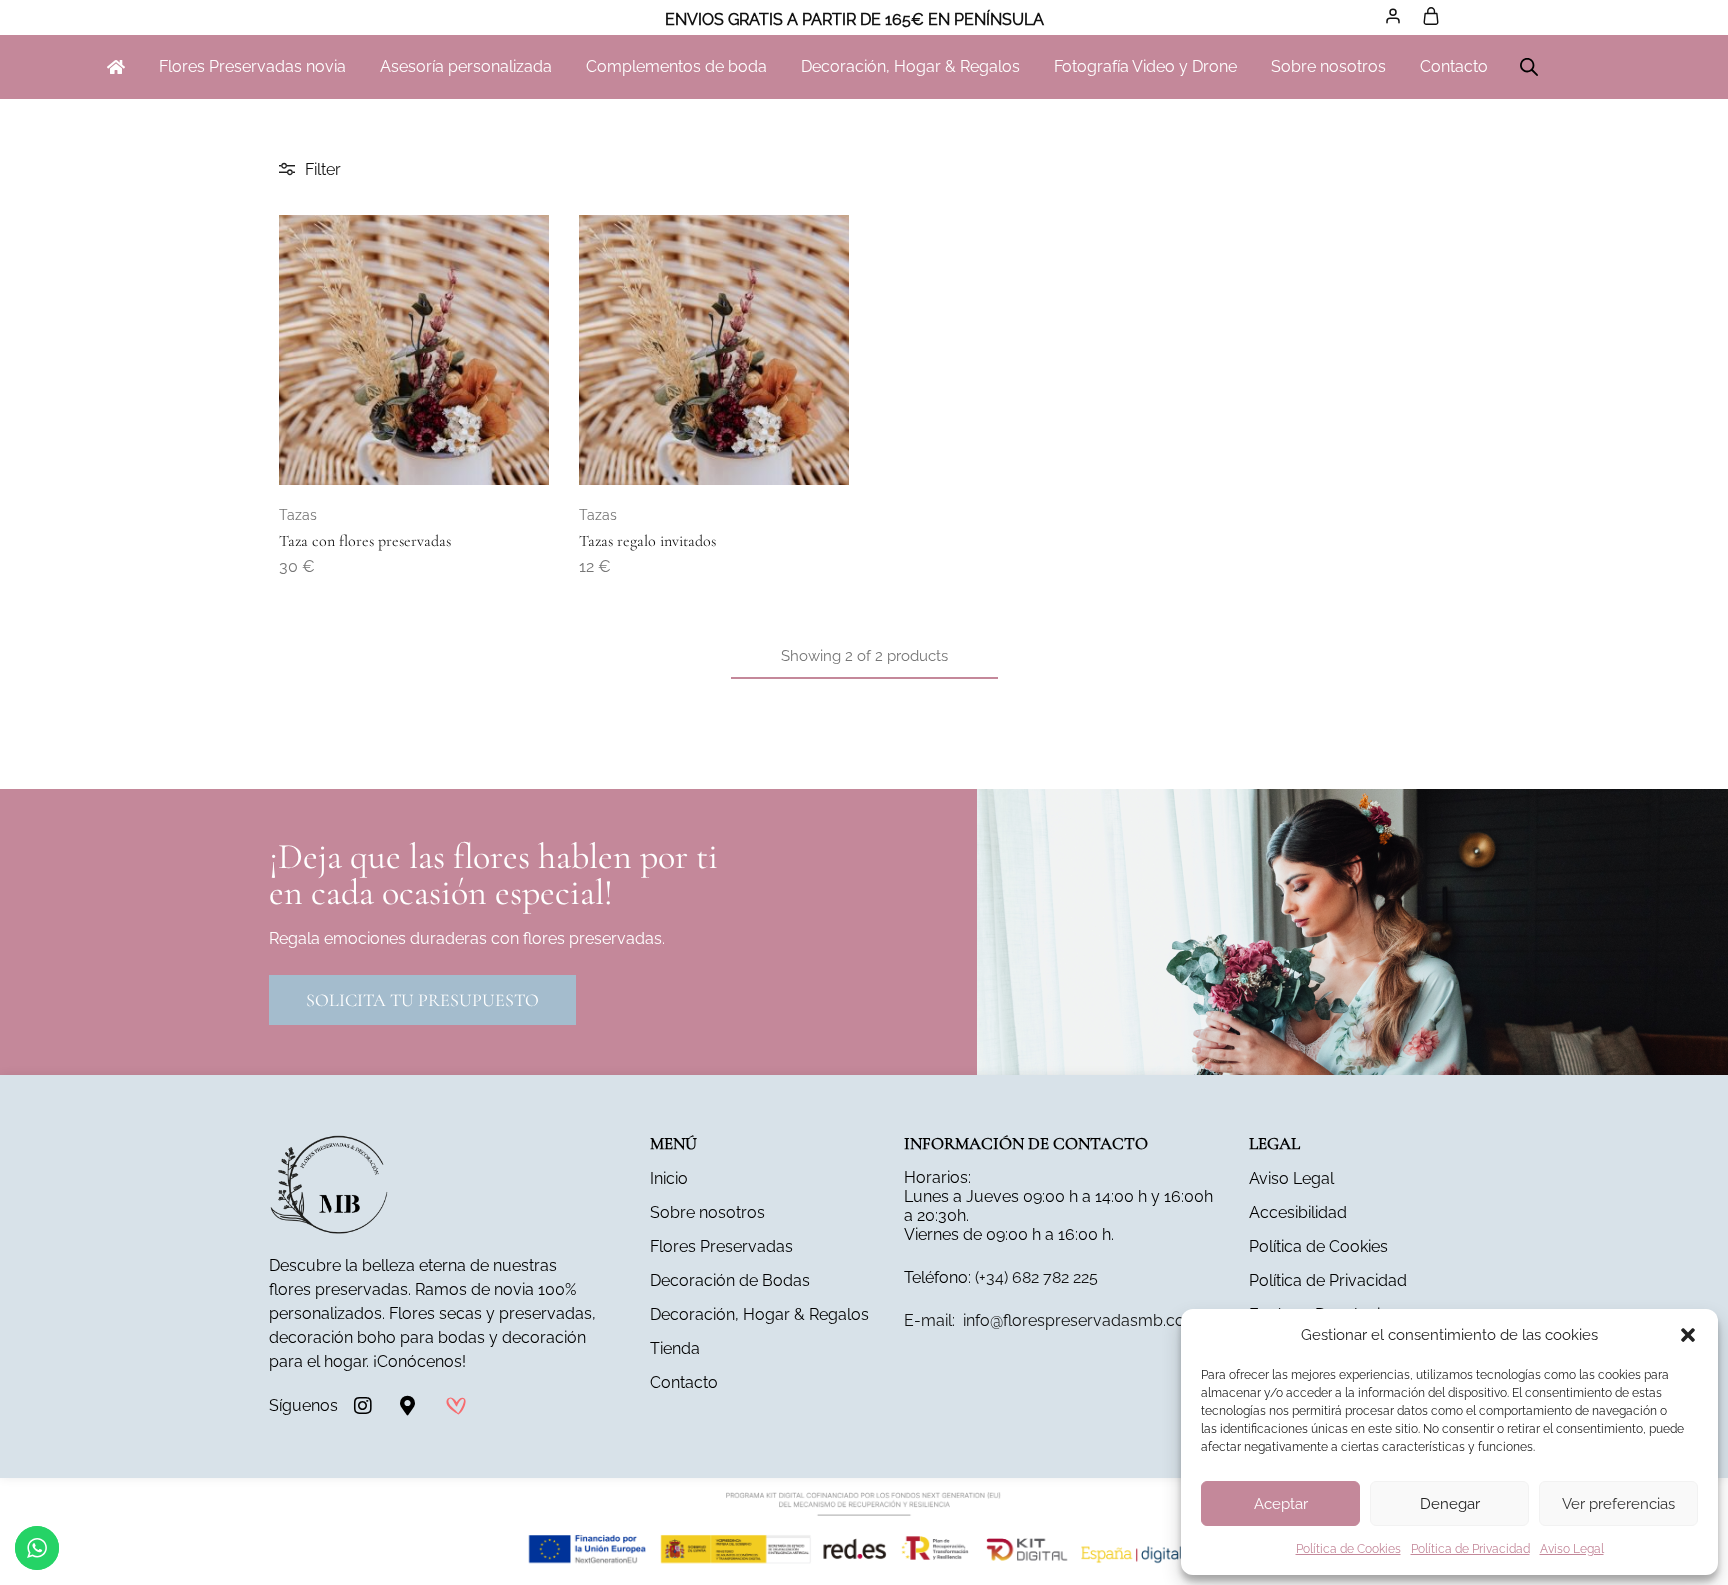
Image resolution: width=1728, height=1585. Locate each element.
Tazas (298, 515)
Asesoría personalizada (466, 66)
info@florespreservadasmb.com (1052, 1320)
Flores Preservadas (721, 1246)
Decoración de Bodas (730, 1280)
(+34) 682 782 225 (1036, 1277)
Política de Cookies (1348, 1549)
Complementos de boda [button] (676, 66)
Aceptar (1281, 1504)
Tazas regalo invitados (647, 541)
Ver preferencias (1618, 1504)
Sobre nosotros (1328, 66)
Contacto (1454, 66)
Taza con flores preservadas (365, 541)
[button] (1688, 1335)
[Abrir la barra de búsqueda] (1529, 67)
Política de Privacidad (1470, 1549)
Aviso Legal (1572, 1549)
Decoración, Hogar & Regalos (910, 66)
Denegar (1450, 1504)
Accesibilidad (1298, 1212)
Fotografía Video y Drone (1145, 66)
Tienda (675, 1348)
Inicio (669, 1178)
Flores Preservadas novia (252, 66)
